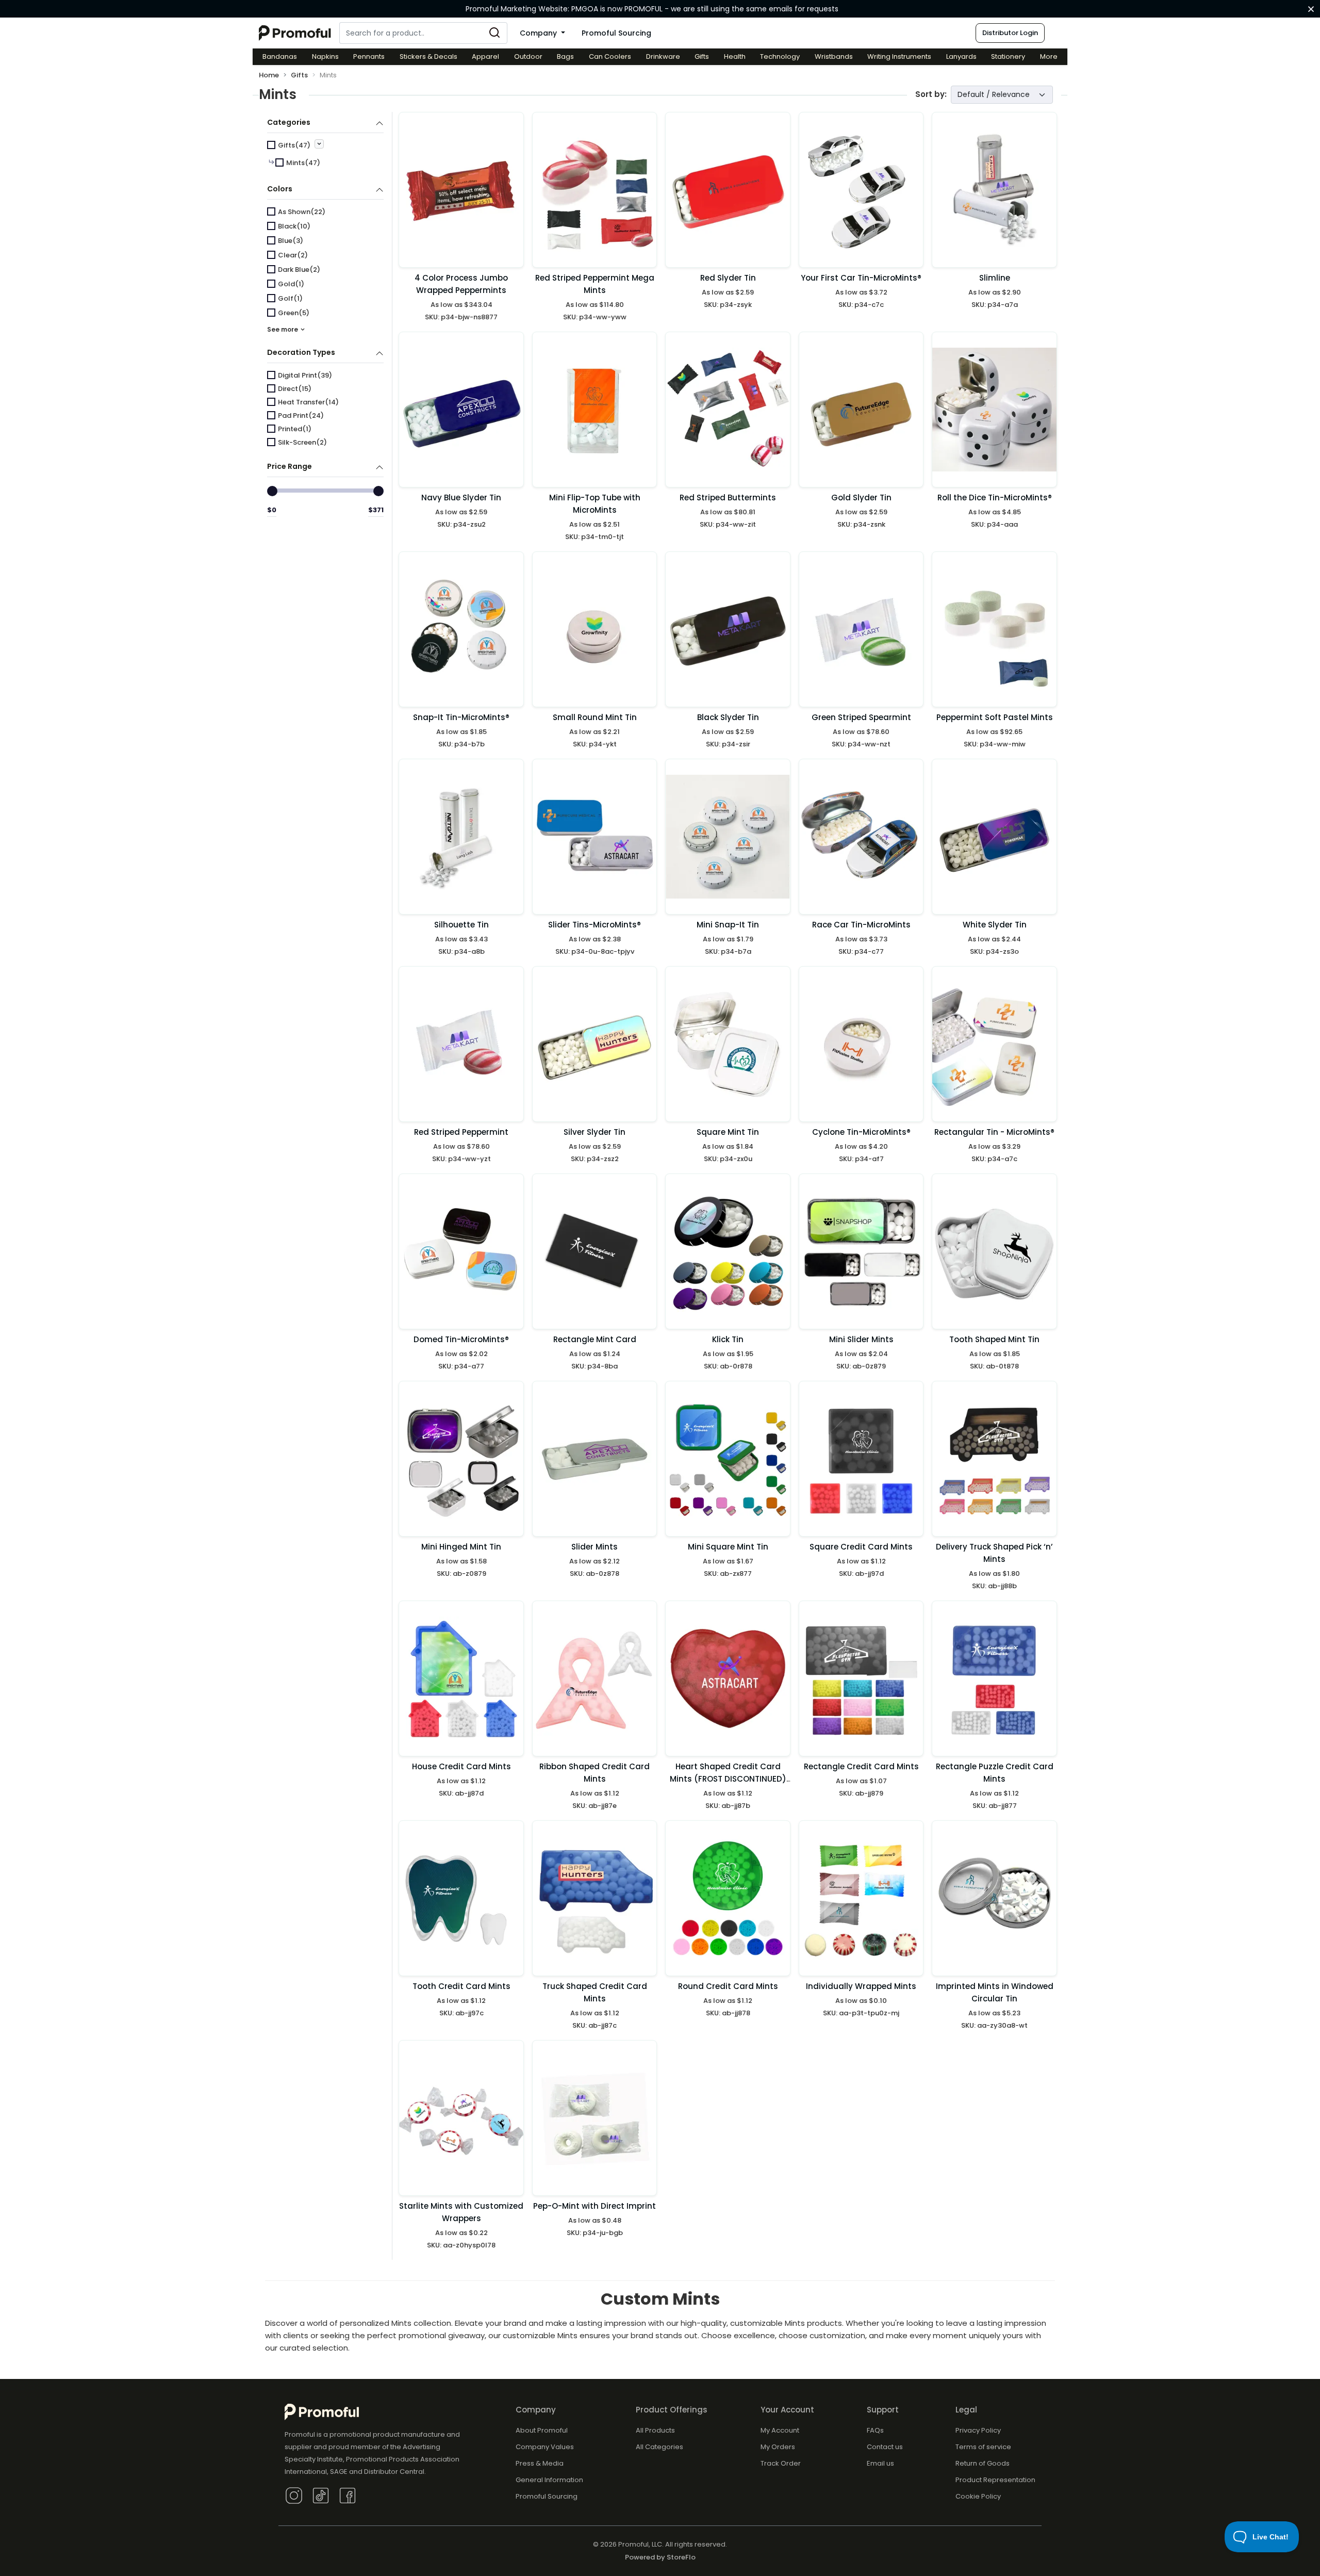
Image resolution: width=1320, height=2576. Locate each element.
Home (269, 75)
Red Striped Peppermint (461, 1132)
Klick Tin (728, 1339)
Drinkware (663, 56)
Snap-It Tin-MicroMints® (461, 717)
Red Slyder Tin (728, 278)
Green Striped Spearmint (861, 717)
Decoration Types (301, 352)
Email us (880, 2463)
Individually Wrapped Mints (861, 1986)
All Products (655, 2430)
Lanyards (961, 56)
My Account (780, 2430)
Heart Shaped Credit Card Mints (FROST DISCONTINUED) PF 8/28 (728, 1779)
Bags (565, 56)
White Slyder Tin (995, 925)
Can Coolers (610, 56)
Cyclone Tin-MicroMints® (861, 1132)
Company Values (545, 2447)
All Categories (659, 2447)
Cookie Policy (978, 2496)
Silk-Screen (302, 442)
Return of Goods (983, 2463)
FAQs (875, 2430)
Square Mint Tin (728, 1132)
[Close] (1311, 9)
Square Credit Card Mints (861, 1547)
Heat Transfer (308, 402)
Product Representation (995, 2480)
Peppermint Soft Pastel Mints (995, 717)
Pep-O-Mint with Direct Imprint (595, 2206)
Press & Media (540, 2463)
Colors (280, 189)
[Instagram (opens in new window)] (294, 2495)
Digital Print (305, 375)
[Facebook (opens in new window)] (348, 2495)
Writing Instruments (899, 56)
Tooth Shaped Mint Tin (994, 1339)
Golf (290, 298)
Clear (293, 255)
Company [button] (539, 33)
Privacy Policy (978, 2430)
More (1049, 56)
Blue (291, 241)
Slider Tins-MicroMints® (595, 925)
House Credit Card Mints (461, 1766)
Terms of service (983, 2447)
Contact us (885, 2447)
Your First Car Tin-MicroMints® (861, 278)
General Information (549, 2480)
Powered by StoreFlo (660, 2557)
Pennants (369, 56)
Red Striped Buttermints (728, 498)
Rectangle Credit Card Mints (861, 1766)
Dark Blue (299, 270)
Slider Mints (595, 1547)
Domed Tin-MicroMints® (461, 1339)
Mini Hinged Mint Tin (461, 1547)
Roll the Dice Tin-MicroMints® (995, 498)
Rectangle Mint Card (595, 1339)
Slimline (995, 278)
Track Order (781, 2463)
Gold (291, 284)
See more (283, 329)
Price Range (290, 466)
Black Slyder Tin (728, 717)
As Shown (302, 212)
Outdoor (528, 56)
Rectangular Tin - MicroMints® (994, 1132)
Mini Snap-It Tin (728, 925)
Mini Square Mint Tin (728, 1547)
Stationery (1008, 56)
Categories (289, 122)
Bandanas (280, 56)
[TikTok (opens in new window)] (321, 2495)
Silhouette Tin (461, 925)
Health (735, 56)
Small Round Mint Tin (595, 717)
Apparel (485, 56)
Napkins (325, 56)
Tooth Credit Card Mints (461, 1986)
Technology (780, 56)
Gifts (702, 56)
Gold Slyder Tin (861, 498)
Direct (295, 389)
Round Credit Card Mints (728, 1986)
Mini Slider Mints (861, 1339)
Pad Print (301, 415)
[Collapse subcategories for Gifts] (319, 144)
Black (294, 226)
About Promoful (542, 2430)
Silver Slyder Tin (595, 1132)
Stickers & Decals (428, 56)
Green (294, 313)
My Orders (778, 2447)
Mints (303, 163)
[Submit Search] (494, 33)
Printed (295, 429)
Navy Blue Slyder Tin (461, 498)
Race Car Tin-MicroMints (861, 925)
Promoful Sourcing (616, 33)
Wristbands (834, 56)
